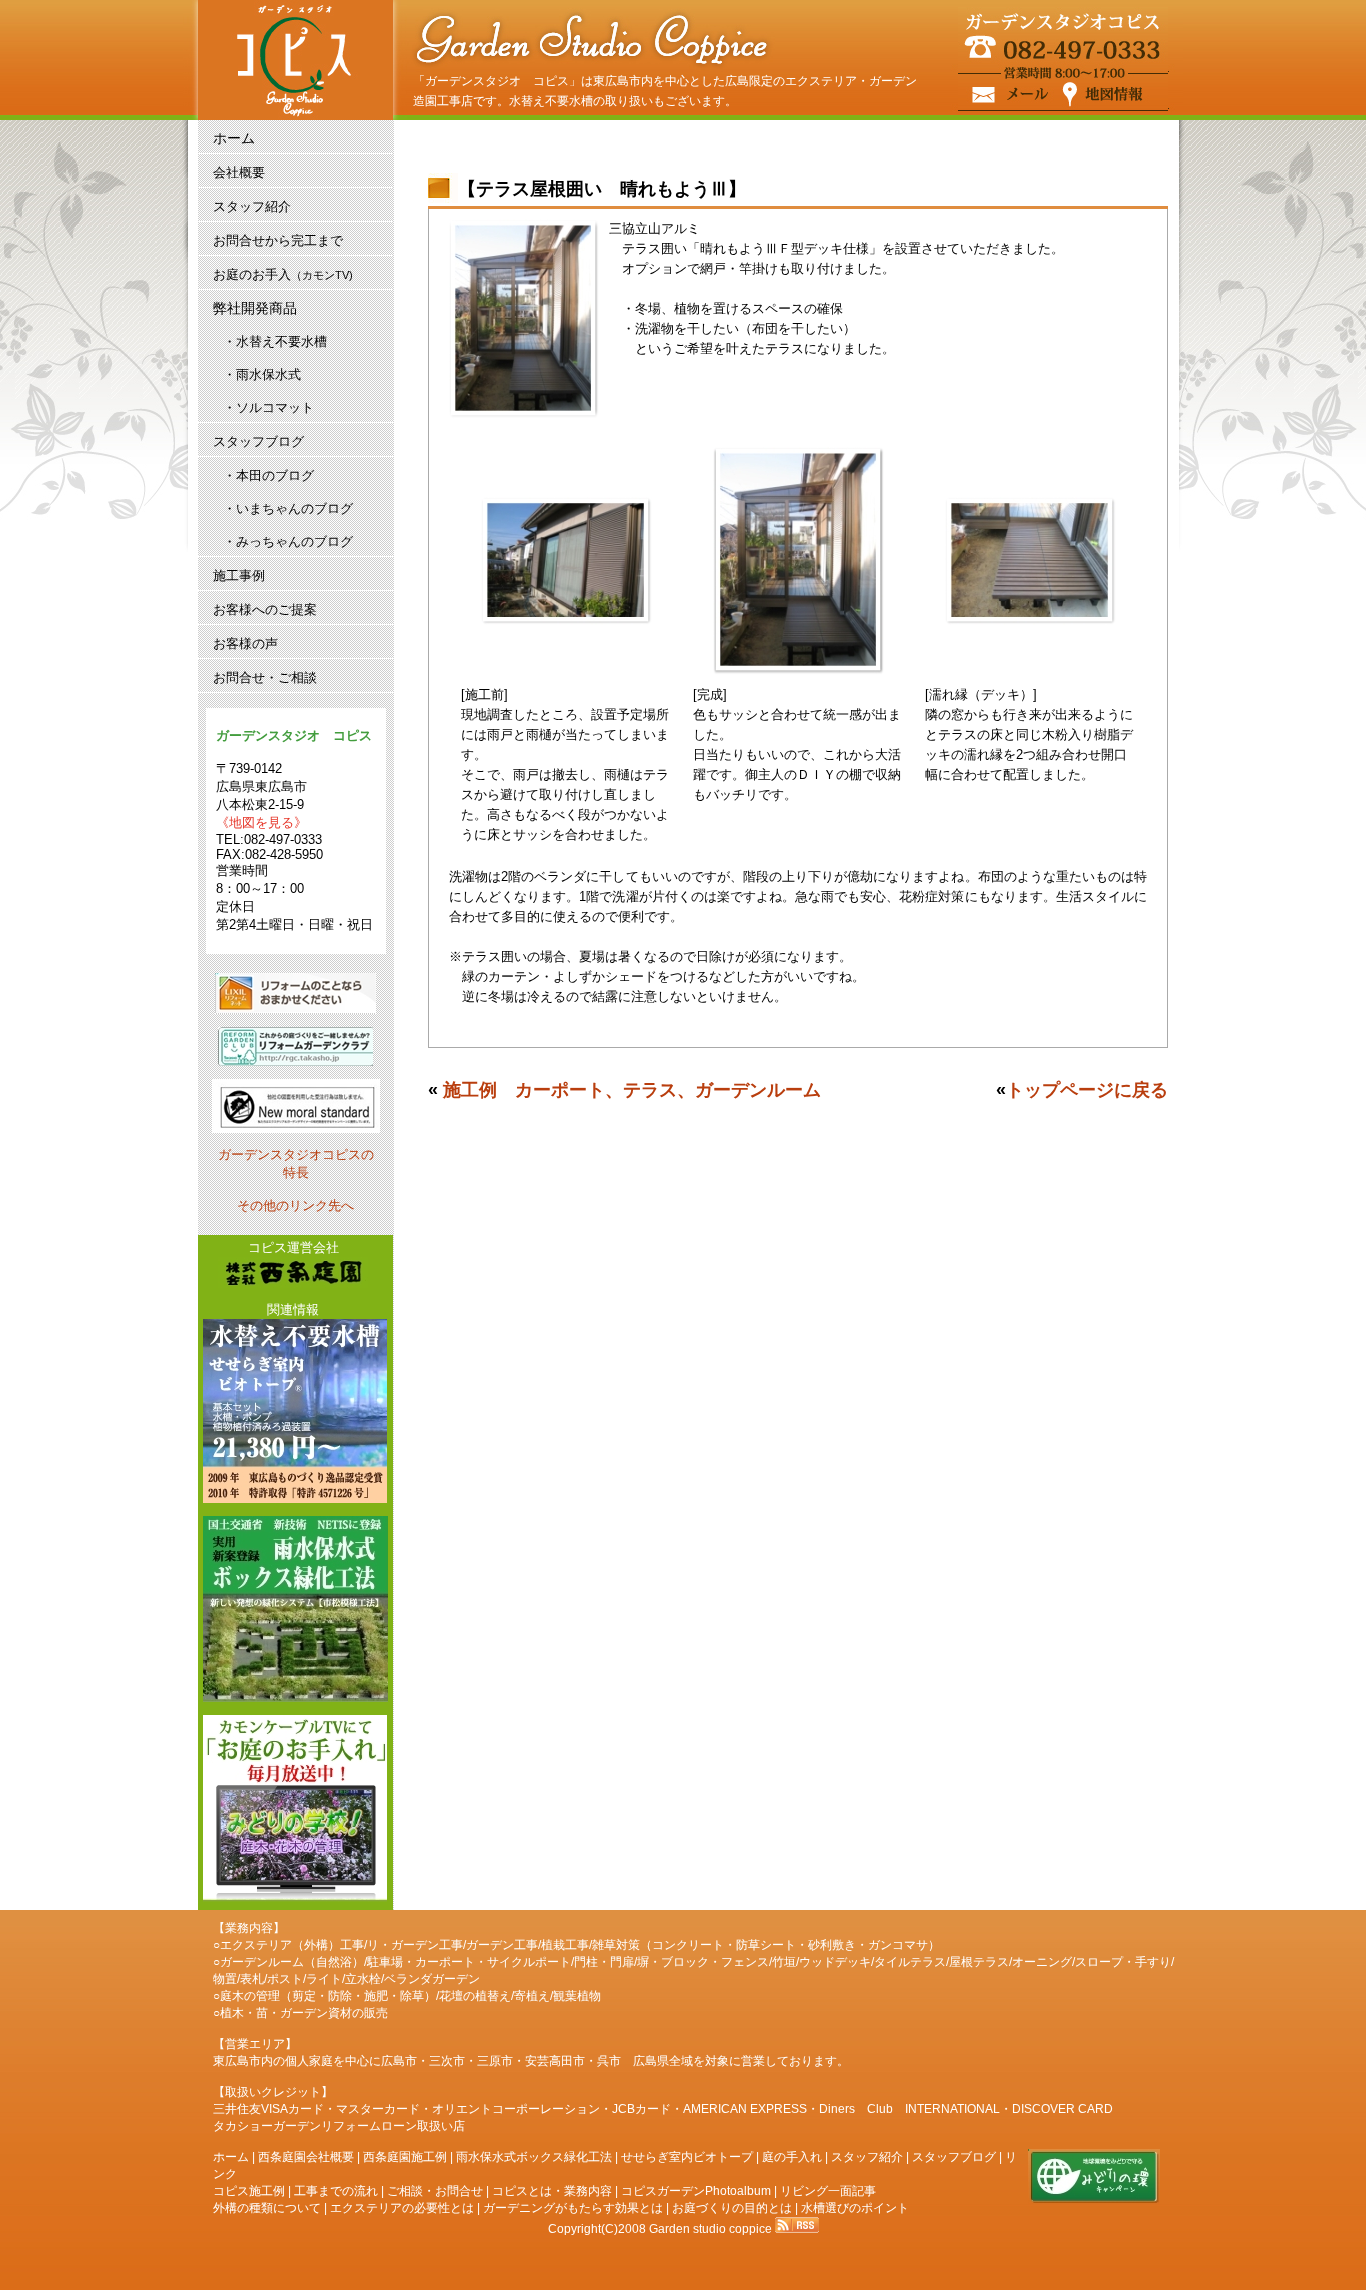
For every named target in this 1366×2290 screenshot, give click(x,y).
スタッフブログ (954, 2157)
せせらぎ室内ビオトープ (687, 2157)
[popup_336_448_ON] (524, 414)
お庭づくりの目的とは (732, 2208)
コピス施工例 (249, 2191)
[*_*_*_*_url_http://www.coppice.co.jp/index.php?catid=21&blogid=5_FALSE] (293, 1810)
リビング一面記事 (828, 2191)
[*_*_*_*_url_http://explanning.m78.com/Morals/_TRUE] (296, 1128)
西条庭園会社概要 (306, 2157)
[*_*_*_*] (293, 1274)
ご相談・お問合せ (435, 2191)
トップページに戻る (1087, 1090)
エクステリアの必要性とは (402, 2208)
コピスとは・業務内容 (552, 2191)
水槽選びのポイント (855, 2208)
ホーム (231, 2157)
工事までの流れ (336, 2191)
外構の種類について (267, 2208)
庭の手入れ (792, 2157)
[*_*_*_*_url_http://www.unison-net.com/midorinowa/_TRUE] (1094, 2200)
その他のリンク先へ (295, 1205)
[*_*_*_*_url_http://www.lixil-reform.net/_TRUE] (295, 995)
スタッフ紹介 (867, 2157)
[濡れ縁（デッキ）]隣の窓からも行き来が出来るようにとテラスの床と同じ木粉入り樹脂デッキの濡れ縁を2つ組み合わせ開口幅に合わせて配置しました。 (1029, 734)
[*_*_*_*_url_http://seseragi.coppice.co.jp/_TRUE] (293, 1412)
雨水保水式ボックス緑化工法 (534, 2157)
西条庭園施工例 (405, 2157)
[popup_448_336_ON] (566, 620)
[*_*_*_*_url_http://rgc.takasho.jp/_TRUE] (295, 1048)
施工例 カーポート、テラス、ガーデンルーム (632, 1090)
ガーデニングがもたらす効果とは (573, 2208)
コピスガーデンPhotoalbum (696, 2191)
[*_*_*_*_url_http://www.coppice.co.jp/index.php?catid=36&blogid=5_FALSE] (293, 1610)
